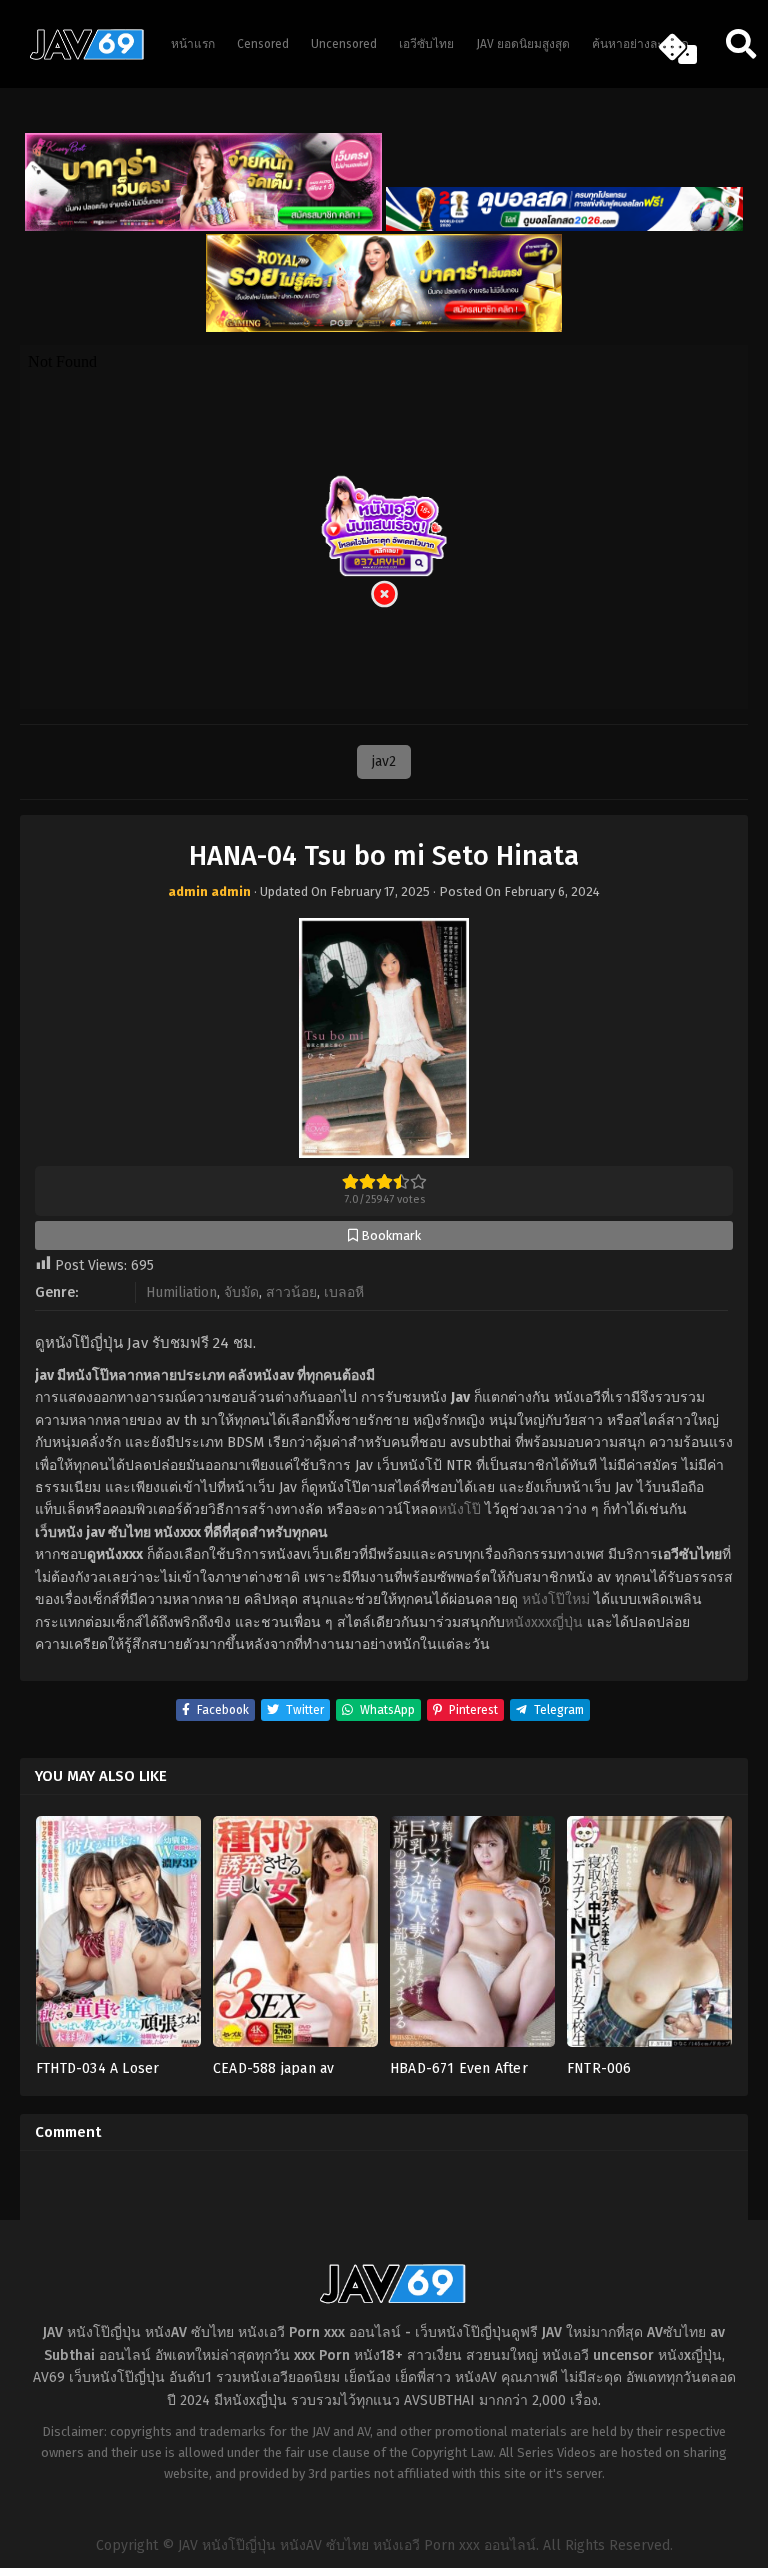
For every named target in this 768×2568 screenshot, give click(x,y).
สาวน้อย (291, 1292)
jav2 (384, 761)
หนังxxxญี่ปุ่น (544, 1622)
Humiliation (181, 1292)
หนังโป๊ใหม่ (556, 1599)
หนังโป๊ (459, 1509)
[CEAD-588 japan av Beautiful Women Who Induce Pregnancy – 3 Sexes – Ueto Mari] (295, 1938)
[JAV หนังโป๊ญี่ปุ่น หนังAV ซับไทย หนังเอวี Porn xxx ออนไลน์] (80, 56)
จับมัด (241, 1292)
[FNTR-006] (649, 1938)
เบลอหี (344, 1292)
